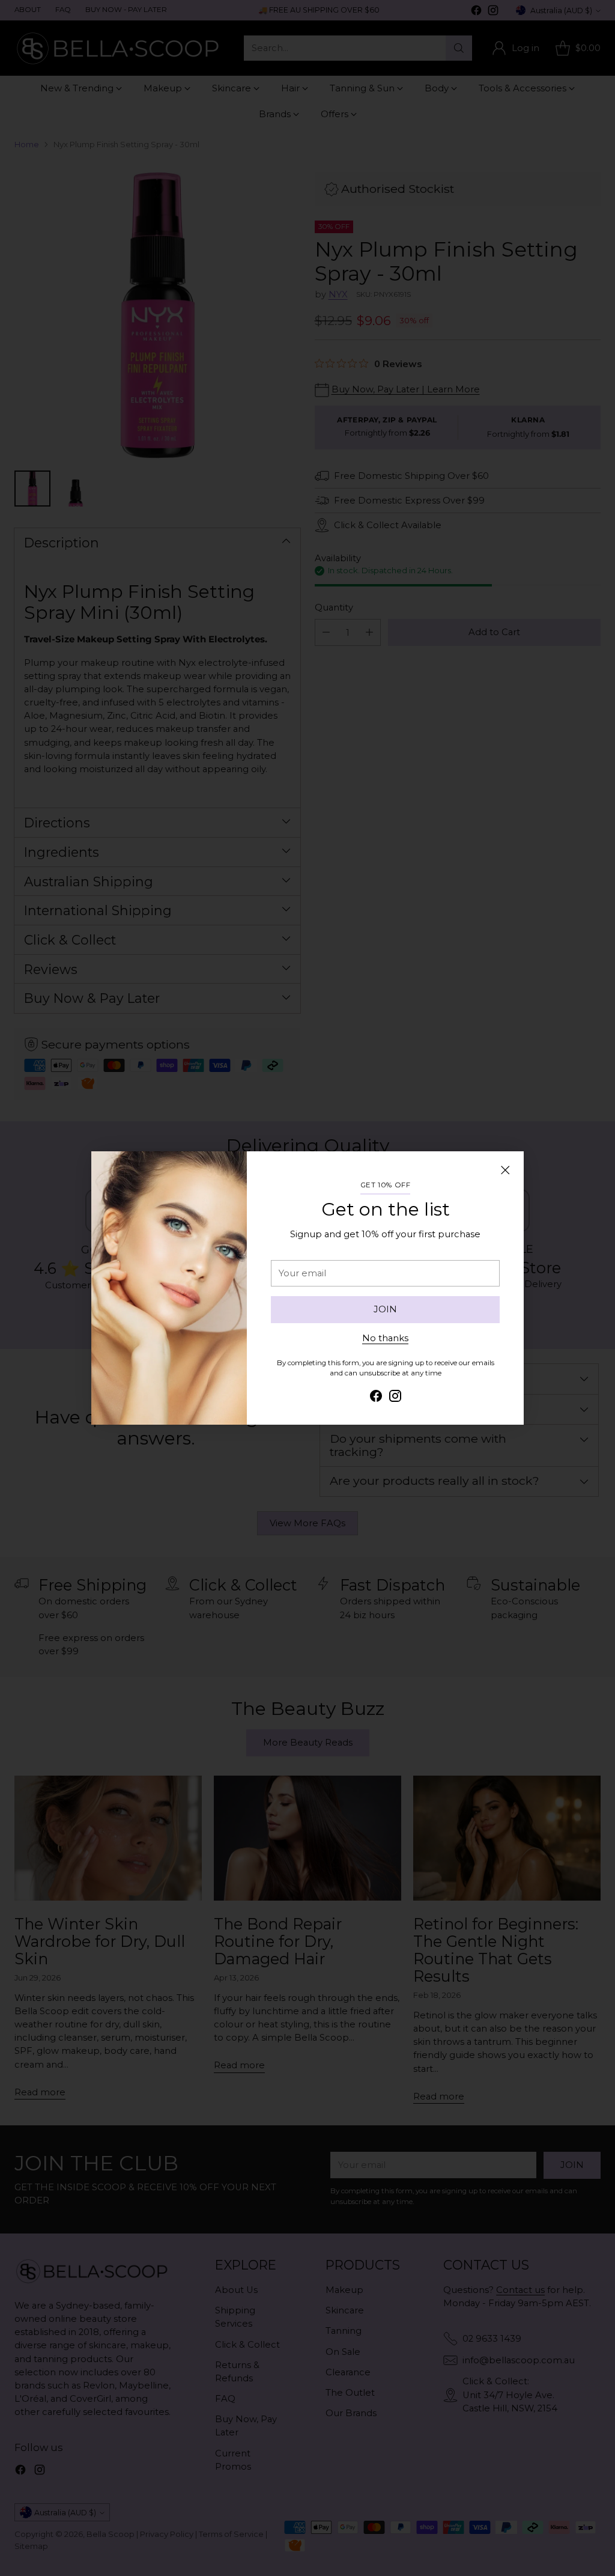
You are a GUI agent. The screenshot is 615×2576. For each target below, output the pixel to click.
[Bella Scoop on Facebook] (376, 1398)
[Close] (505, 1170)
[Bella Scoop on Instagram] (395, 1398)
